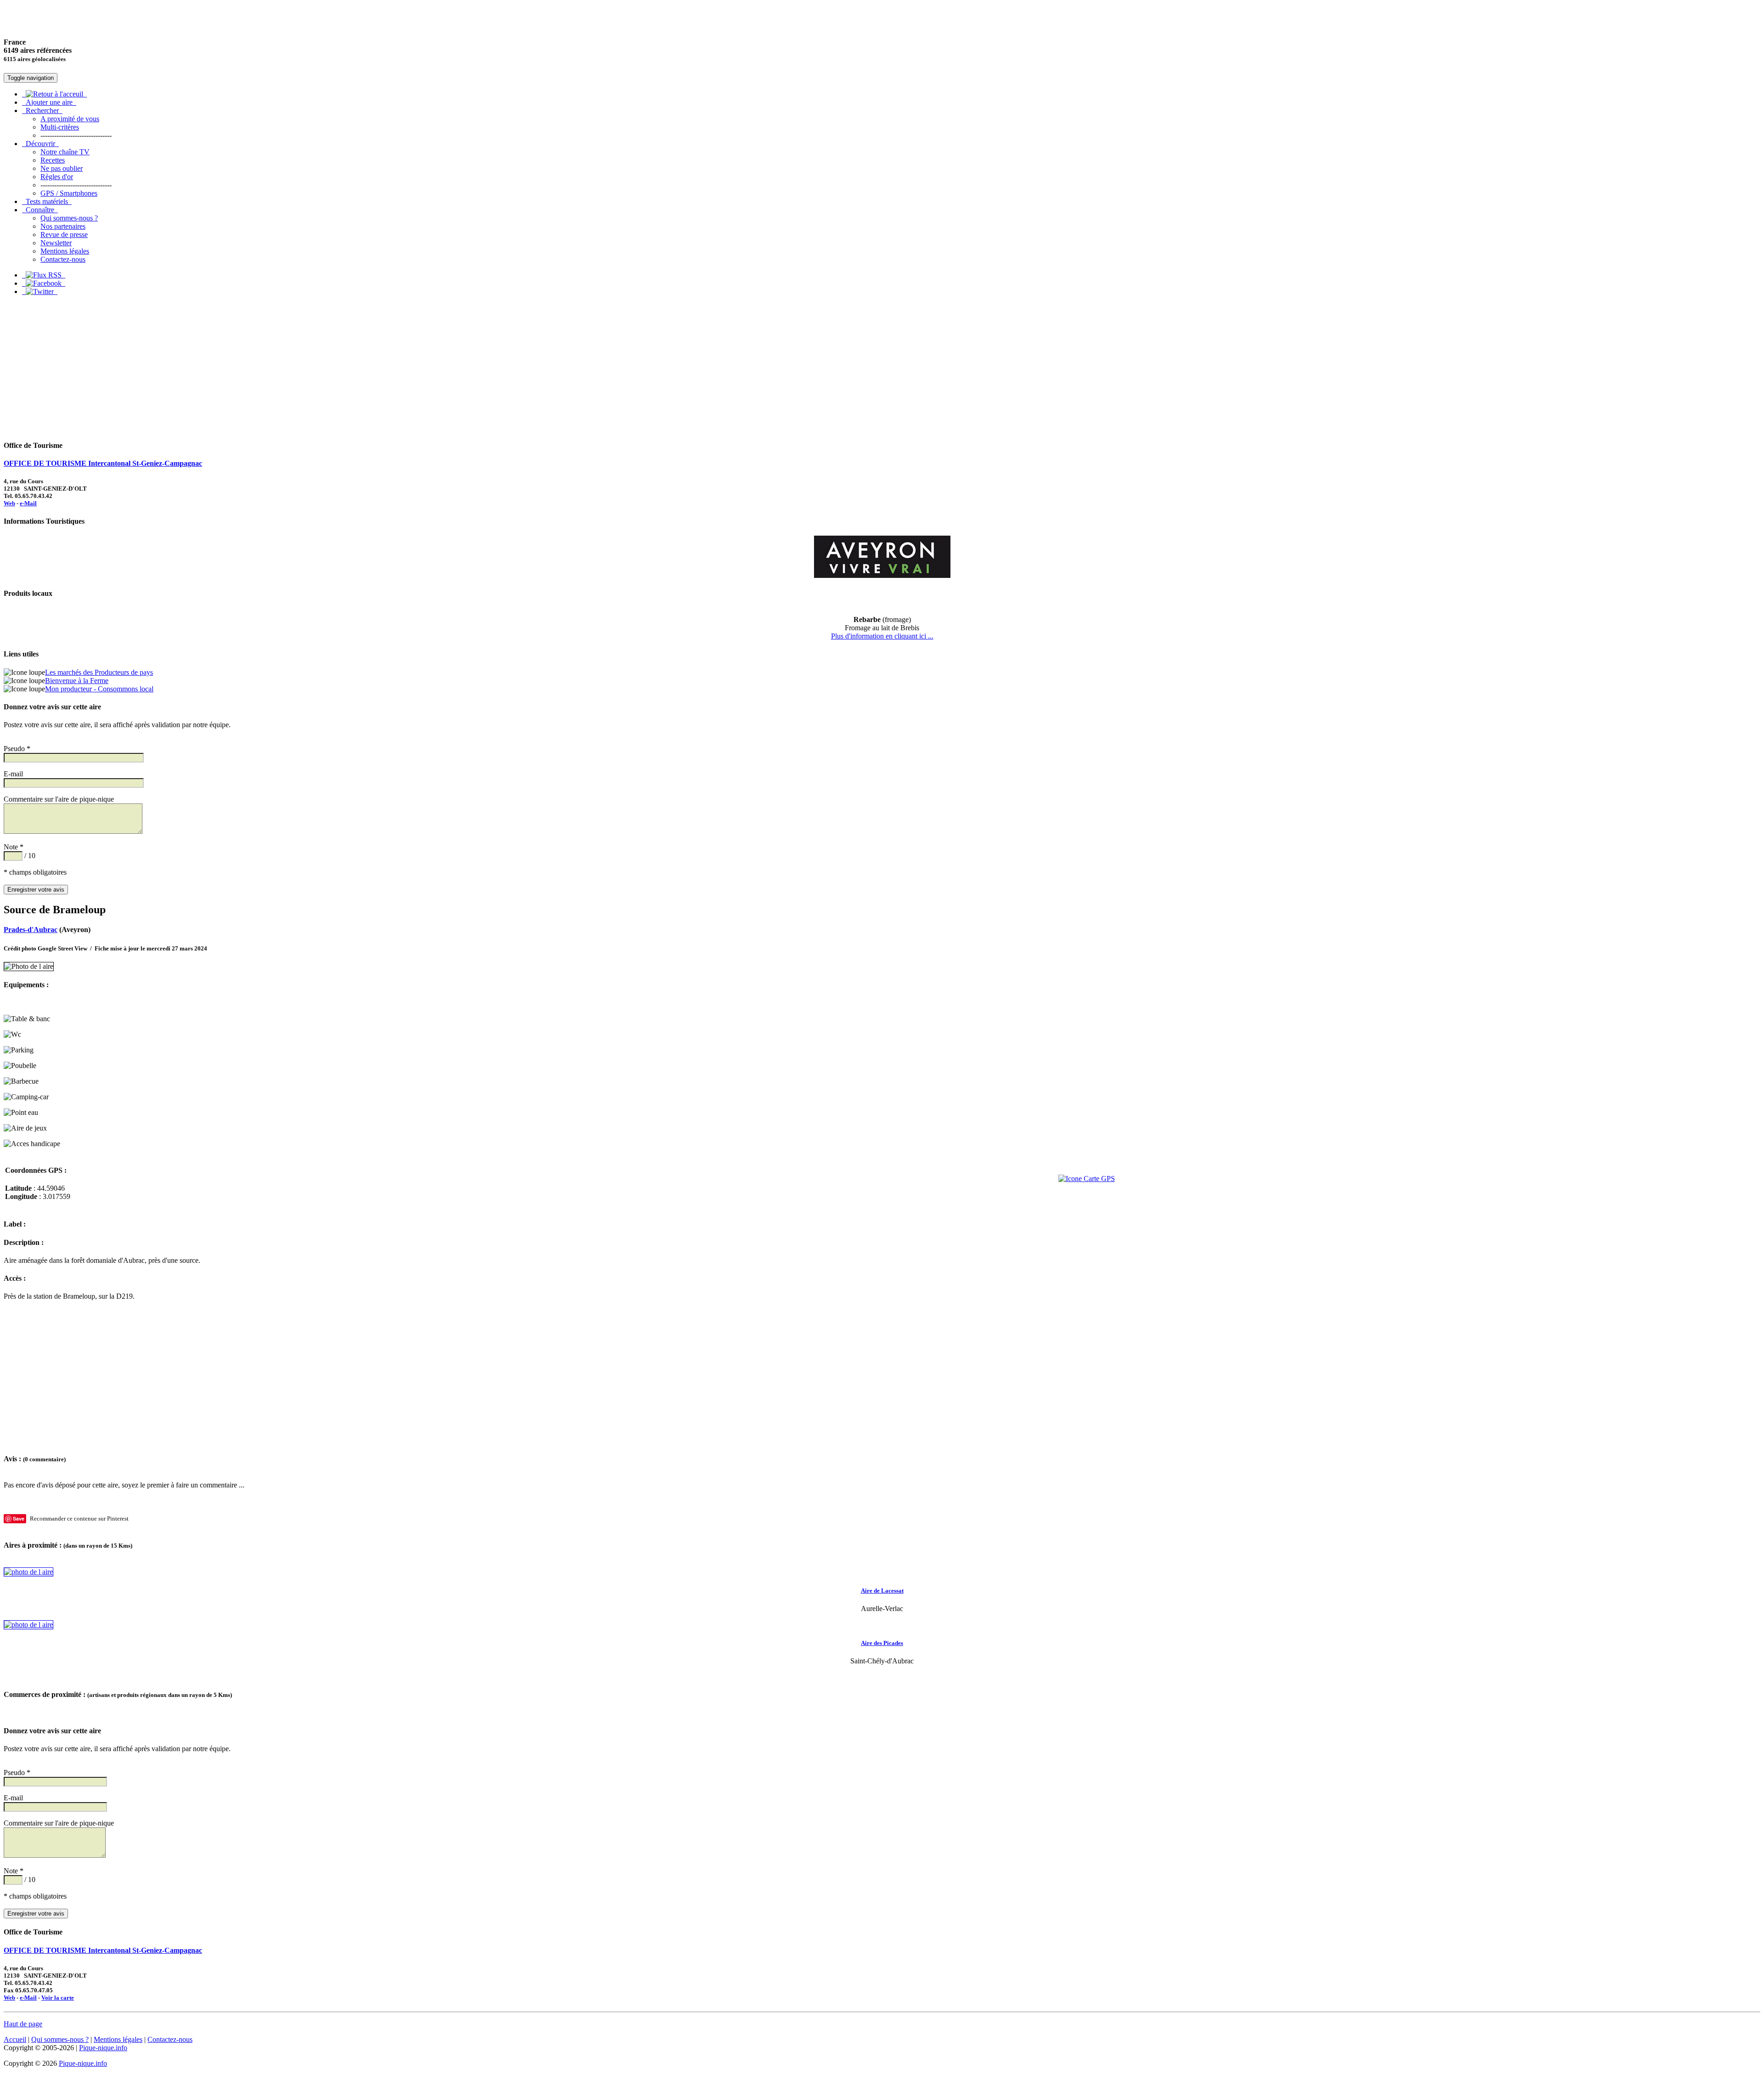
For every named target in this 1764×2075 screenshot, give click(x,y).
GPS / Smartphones (69, 193)
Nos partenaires (63, 226)
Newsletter (56, 243)
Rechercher (42, 110)
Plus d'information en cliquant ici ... (882, 636)
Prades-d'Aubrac (31, 930)
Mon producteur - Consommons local (99, 689)
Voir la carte (58, 1998)
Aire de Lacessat (882, 1591)
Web (9, 503)
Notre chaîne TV (65, 152)
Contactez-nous (63, 259)
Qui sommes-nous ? (69, 218)
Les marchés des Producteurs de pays (99, 672)
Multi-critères (60, 127)
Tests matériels (47, 201)
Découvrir (40, 144)
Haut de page (23, 2024)
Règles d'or (57, 177)
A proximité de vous (70, 119)
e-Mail (28, 503)
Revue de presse (64, 235)
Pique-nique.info (103, 2048)
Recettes (53, 160)
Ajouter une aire (49, 102)
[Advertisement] (882, 368)
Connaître (40, 210)
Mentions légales (65, 251)
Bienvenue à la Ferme (77, 681)
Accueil (15, 2039)
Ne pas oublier (62, 168)
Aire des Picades (882, 1643)
